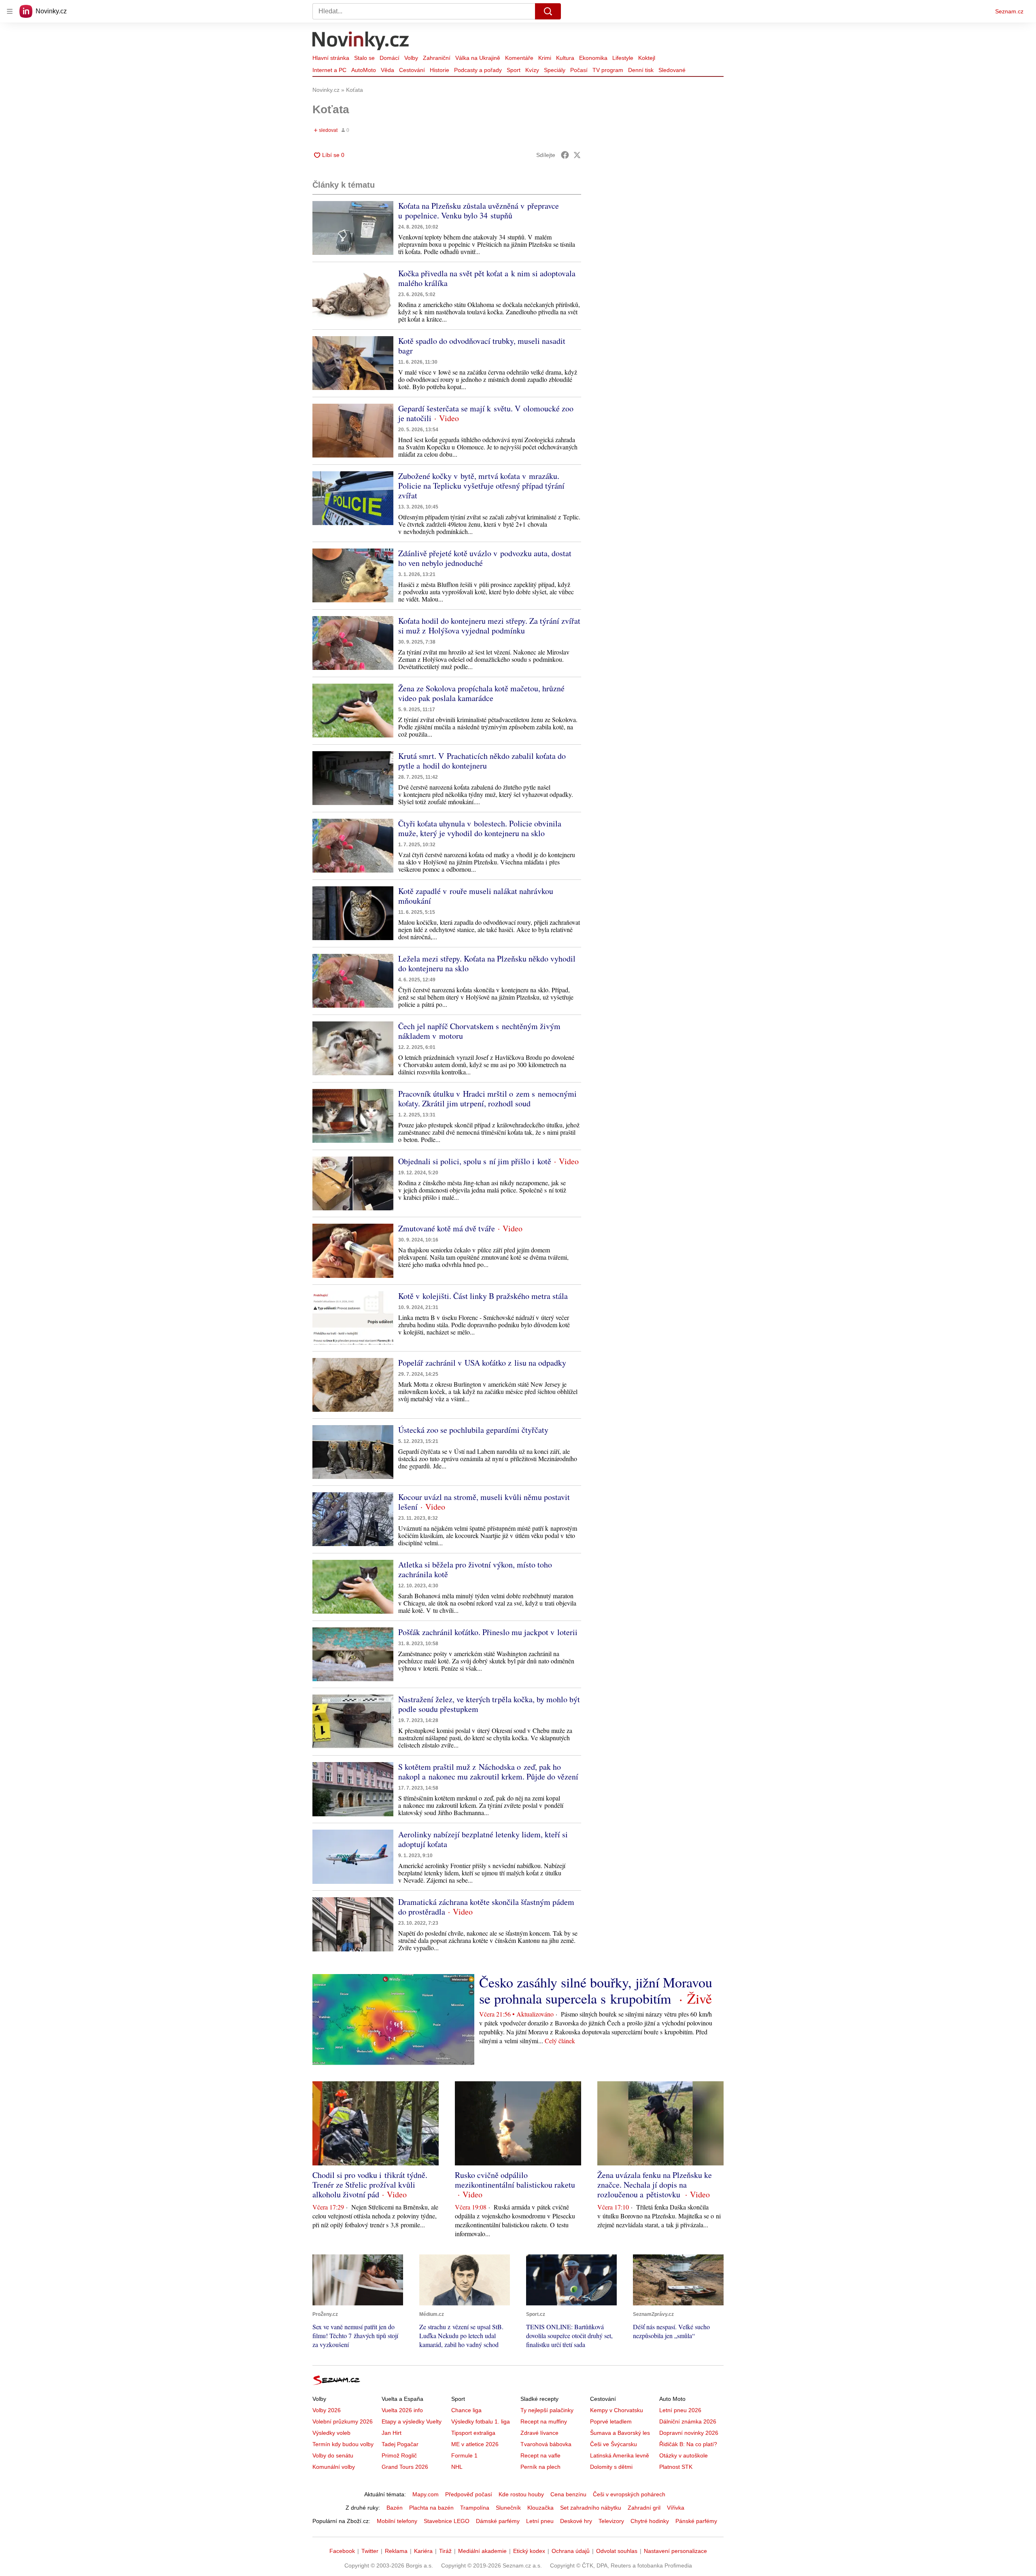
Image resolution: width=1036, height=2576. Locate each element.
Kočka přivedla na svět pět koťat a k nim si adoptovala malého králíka (487, 278)
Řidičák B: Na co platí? (688, 2444)
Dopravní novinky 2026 (689, 2433)
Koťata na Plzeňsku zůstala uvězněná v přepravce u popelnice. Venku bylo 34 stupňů (479, 211)
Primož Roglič (399, 2455)
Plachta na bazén (431, 2508)
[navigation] (10, 11)
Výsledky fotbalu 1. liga (481, 2421)
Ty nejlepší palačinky (547, 2410)
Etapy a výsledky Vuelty (412, 2421)
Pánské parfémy (696, 2521)
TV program (608, 70)
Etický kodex (529, 2551)
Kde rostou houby (521, 2494)
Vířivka (676, 2508)
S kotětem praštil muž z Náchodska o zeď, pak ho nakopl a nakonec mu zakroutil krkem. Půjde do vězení (488, 1772)
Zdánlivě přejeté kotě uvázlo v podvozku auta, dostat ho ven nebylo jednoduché (485, 558)
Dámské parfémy (498, 2521)
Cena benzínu (568, 2494)
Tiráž (445, 2551)
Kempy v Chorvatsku (617, 2410)
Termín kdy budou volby (343, 2444)
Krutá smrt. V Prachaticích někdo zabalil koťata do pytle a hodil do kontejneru (482, 761)
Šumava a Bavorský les (620, 2433)
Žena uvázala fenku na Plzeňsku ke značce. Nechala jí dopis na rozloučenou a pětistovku (655, 2185)
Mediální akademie (482, 2551)
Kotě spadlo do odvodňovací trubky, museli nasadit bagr (482, 346)
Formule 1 (464, 2455)
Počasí (579, 70)
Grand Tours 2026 (405, 2467)
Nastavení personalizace (675, 2551)
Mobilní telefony (397, 2521)
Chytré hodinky (650, 2521)
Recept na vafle (540, 2455)
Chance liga (466, 2410)
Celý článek (560, 2041)
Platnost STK (676, 2467)
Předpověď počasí (469, 2494)
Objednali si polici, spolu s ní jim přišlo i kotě (475, 1161)
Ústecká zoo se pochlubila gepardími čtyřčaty (473, 1430)
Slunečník (508, 2508)
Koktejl (647, 58)
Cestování (412, 70)
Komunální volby (334, 2467)
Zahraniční (437, 58)
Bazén (395, 2508)
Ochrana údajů (571, 2551)
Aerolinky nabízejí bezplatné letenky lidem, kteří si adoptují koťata (483, 1839)
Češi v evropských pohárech (629, 2494)
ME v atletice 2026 (475, 2444)
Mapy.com (426, 2494)
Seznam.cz (1009, 11)
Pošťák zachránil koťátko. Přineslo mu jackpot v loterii (488, 1632)
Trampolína (475, 2508)
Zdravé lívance (539, 2433)
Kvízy (532, 70)
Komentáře (519, 58)
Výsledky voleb (331, 2433)
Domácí (390, 58)
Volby (411, 58)
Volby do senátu (333, 2455)
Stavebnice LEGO (447, 2521)
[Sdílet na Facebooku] (565, 155)
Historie (439, 70)
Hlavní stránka (331, 58)
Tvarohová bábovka (546, 2444)
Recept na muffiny (544, 2421)
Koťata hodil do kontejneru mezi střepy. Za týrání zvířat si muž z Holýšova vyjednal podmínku (489, 626)
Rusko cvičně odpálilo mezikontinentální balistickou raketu (515, 2180)
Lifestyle (623, 58)
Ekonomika (593, 58)
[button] (353, 228)
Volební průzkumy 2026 (343, 2421)
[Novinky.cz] (361, 42)
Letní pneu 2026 (680, 2410)
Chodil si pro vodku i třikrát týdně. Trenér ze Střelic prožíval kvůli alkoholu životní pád (370, 2185)
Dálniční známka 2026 (688, 2421)
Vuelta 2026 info (402, 2410)
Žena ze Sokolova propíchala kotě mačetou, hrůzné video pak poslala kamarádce (481, 693)
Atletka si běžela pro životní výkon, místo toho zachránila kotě (475, 1569)
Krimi (545, 58)
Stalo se (364, 58)
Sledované (672, 70)
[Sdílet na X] (577, 155)
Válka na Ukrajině (478, 58)
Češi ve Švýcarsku (614, 2444)
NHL (457, 2467)
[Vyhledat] (548, 11)
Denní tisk (641, 70)
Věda (387, 70)
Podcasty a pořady (478, 70)
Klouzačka (540, 2508)
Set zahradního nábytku (591, 2508)
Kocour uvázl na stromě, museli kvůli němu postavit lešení (484, 1502)
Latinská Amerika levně (620, 2455)
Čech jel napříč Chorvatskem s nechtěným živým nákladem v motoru (479, 1031)
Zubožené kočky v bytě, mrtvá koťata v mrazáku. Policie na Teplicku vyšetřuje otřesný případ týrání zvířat (481, 486)
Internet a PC (329, 70)
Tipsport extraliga (473, 2433)
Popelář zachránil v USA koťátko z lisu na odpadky (482, 1363)
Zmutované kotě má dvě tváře (447, 1228)
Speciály (555, 70)
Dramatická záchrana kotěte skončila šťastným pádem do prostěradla (486, 1907)
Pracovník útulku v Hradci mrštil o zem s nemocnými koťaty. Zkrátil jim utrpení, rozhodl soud (487, 1098)
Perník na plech (540, 2467)
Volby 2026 (327, 2410)
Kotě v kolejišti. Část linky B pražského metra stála (483, 1296)
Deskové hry (576, 2521)
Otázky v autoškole (684, 2455)
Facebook (342, 2551)
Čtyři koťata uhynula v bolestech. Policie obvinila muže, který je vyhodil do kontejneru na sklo (480, 828)
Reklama (396, 2551)
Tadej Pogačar (400, 2444)
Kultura (565, 58)
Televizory (611, 2521)
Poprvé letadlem (611, 2421)
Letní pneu (540, 2521)
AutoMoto (364, 70)
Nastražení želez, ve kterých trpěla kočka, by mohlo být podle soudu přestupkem (489, 1704)
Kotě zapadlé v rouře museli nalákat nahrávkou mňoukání (476, 896)
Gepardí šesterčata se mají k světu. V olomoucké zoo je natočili (486, 413)
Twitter (370, 2551)
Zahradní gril (644, 2508)
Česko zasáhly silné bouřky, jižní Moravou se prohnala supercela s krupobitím (596, 1990)
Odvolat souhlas (617, 2551)
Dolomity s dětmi (611, 2467)
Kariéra (423, 2551)
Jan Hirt (392, 2433)
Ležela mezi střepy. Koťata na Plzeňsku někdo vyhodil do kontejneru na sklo (487, 963)
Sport (514, 70)
